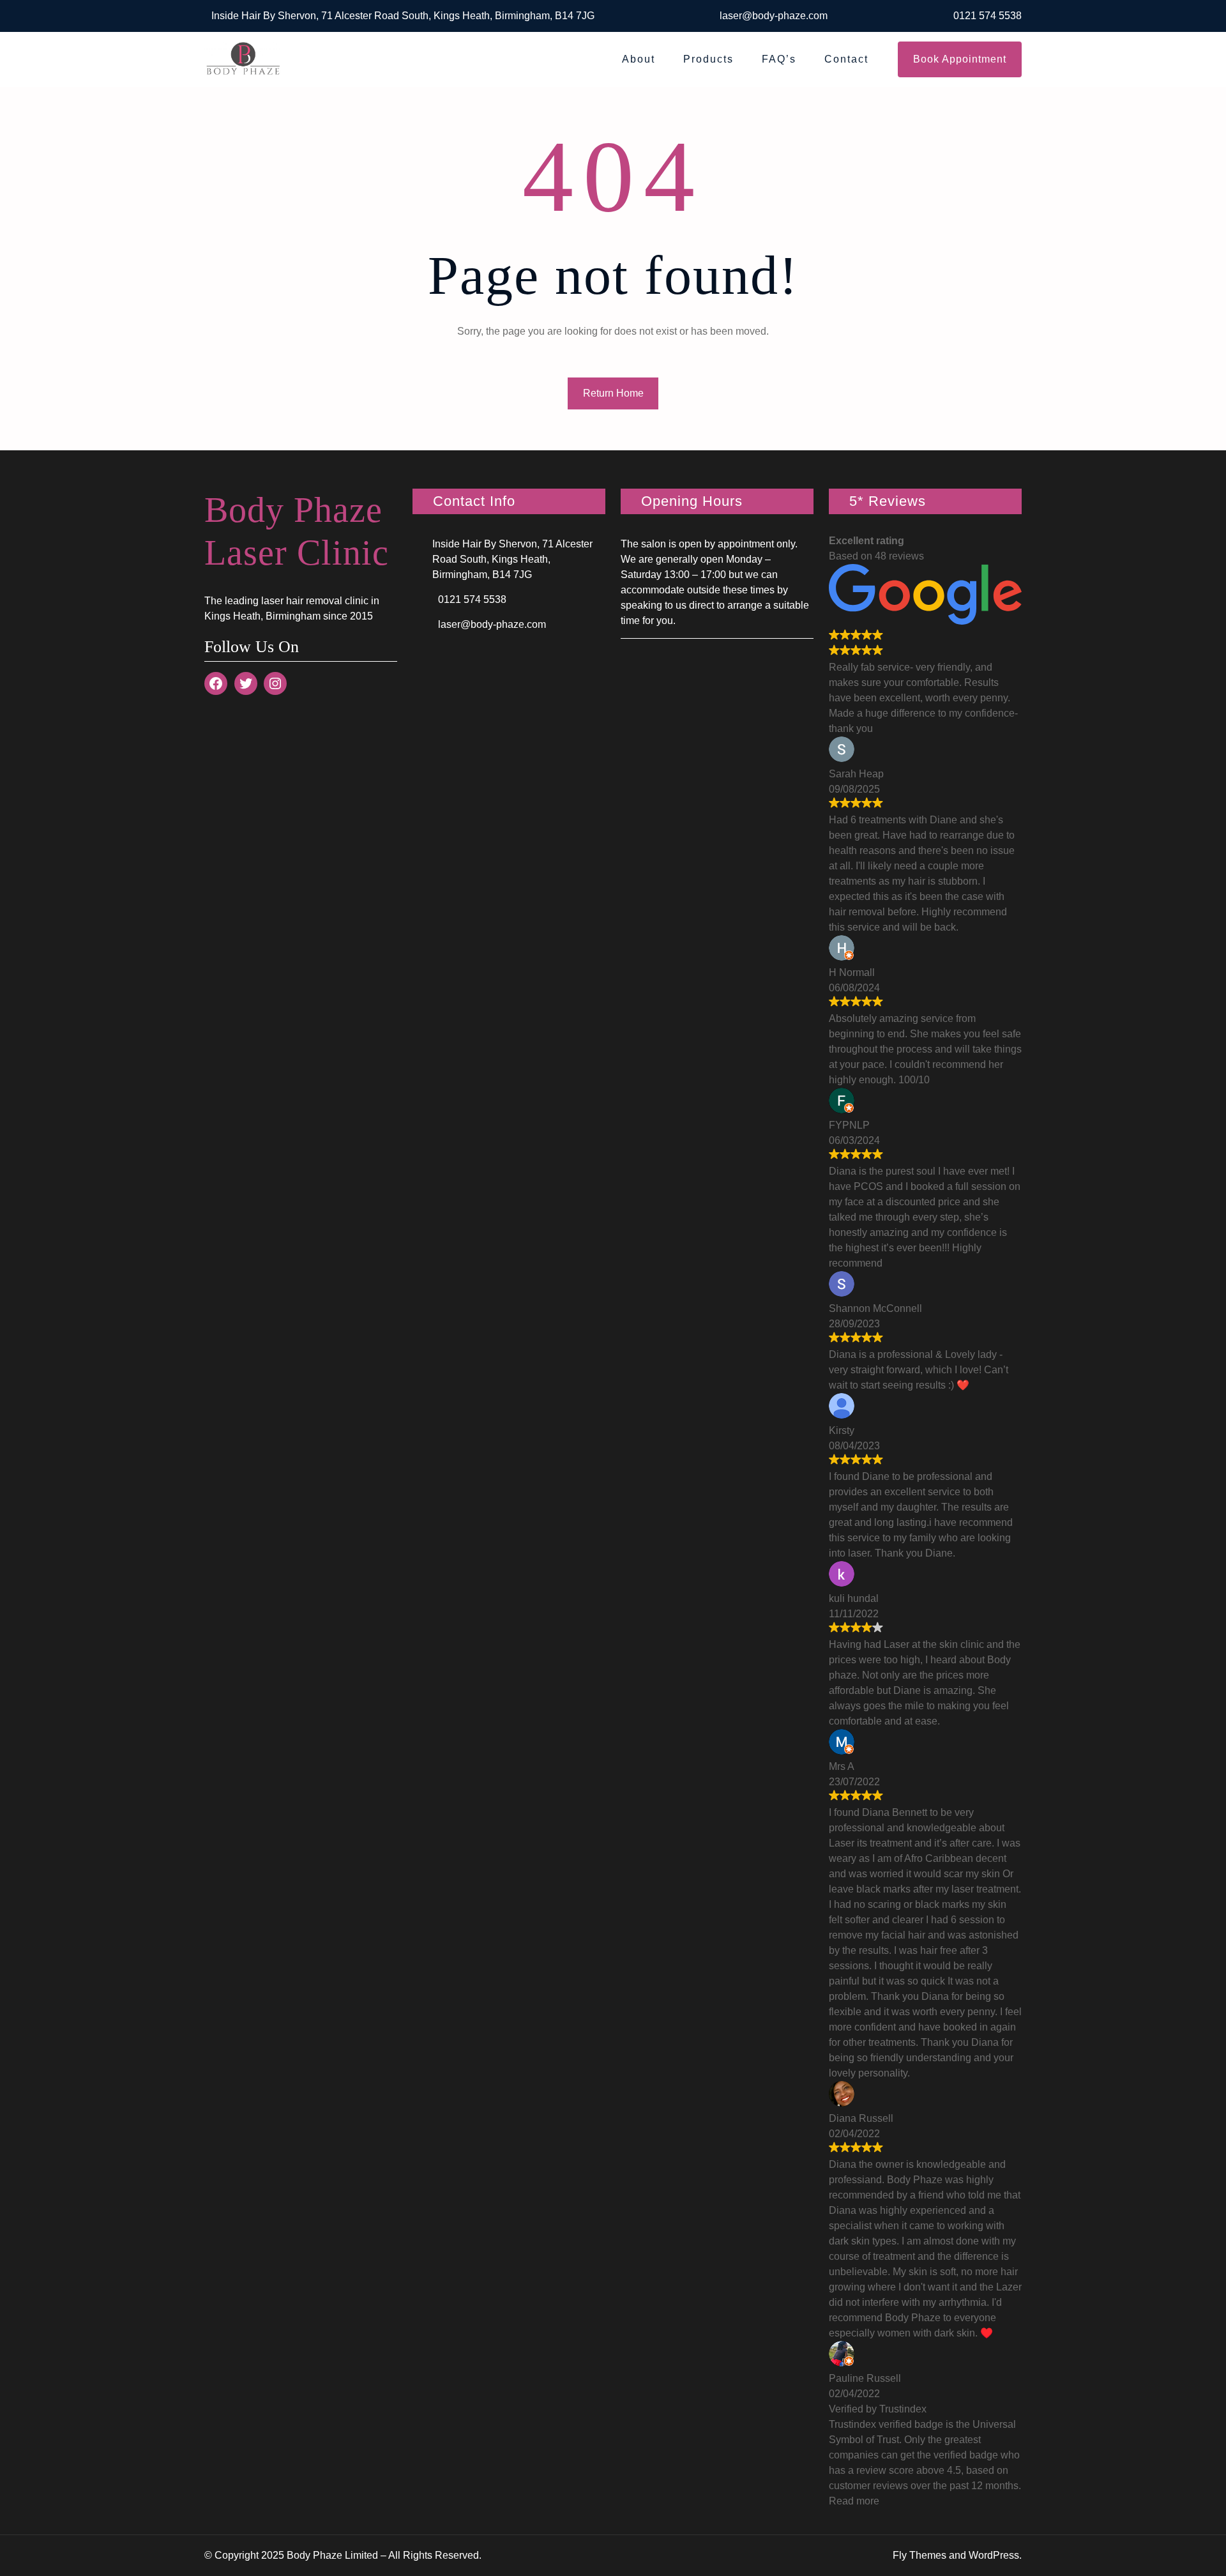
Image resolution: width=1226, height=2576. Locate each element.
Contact (846, 59)
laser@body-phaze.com (774, 16)
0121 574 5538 (472, 599)
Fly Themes (919, 2555)
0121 (966, 16)
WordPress (994, 2555)
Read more (854, 2501)
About (639, 59)
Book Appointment (960, 59)
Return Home (613, 393)
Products (708, 59)
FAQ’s (779, 59)
